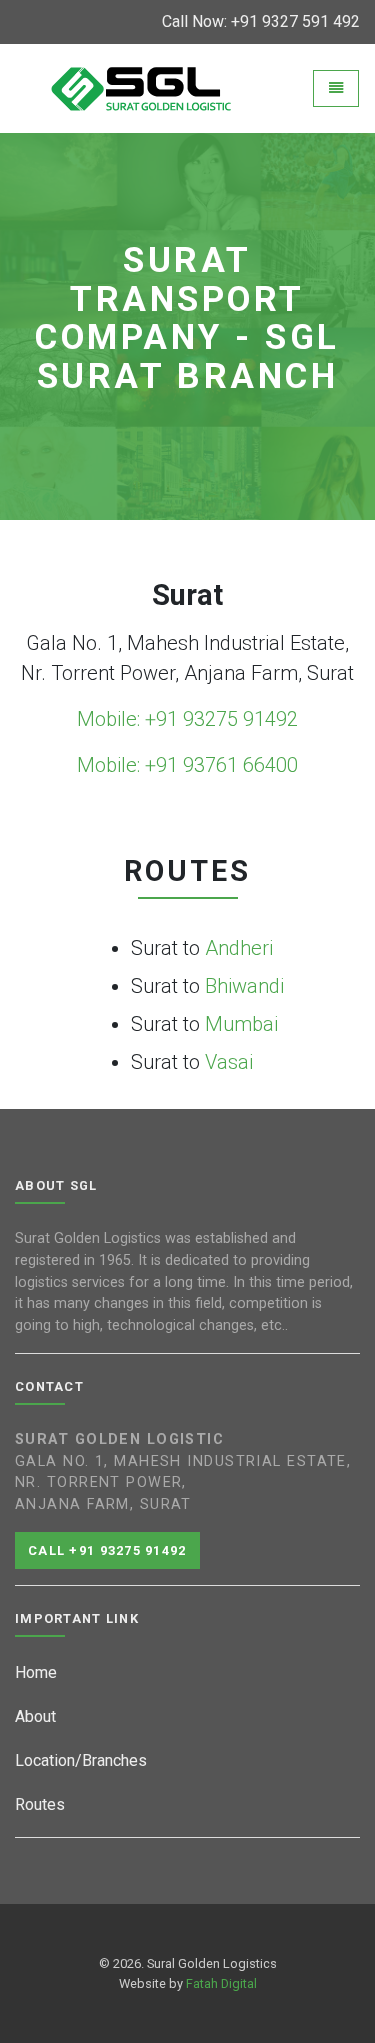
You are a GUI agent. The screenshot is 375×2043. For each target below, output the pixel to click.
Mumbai (241, 1024)
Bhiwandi (244, 986)
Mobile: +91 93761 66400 (187, 765)
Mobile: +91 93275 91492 (187, 719)
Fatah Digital (221, 1983)
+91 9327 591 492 (295, 21)
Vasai (229, 1062)
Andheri (239, 948)
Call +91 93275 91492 (107, 1550)
